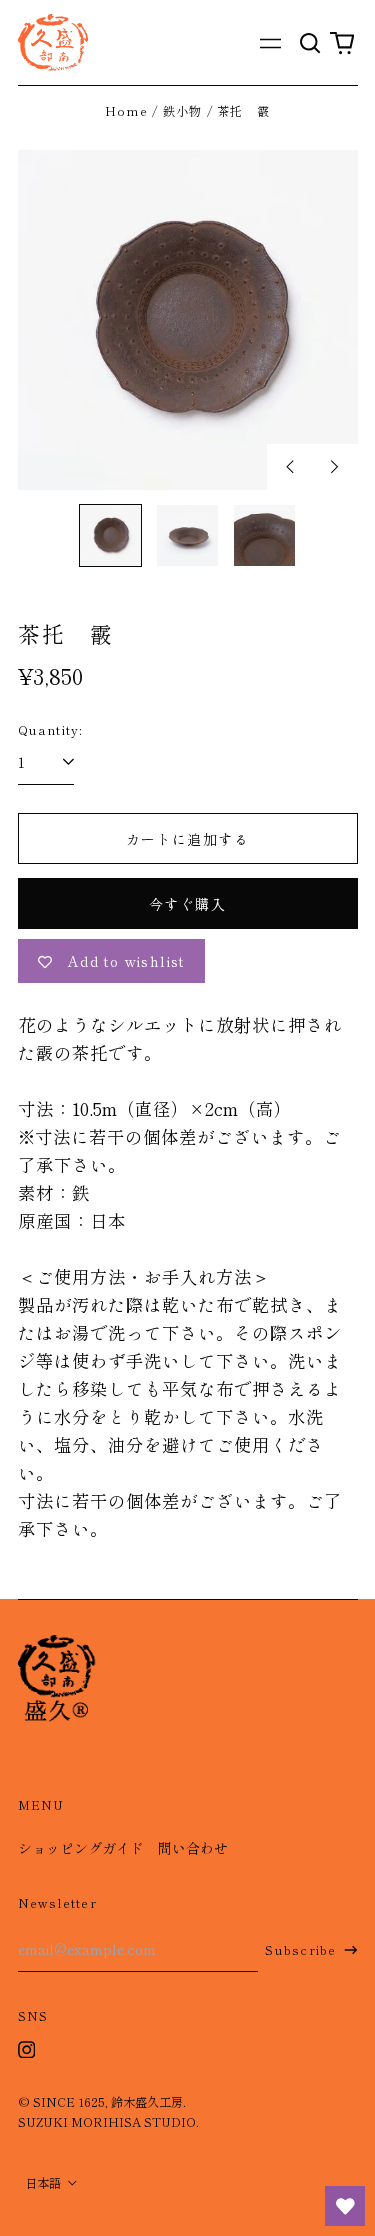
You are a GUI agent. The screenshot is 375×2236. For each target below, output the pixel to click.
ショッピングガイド (81, 1848)
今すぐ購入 (187, 904)
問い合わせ (193, 1848)
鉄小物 (183, 111)
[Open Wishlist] (345, 2206)
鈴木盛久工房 (147, 2102)
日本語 (44, 2183)
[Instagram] (27, 2050)
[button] (311, 42)
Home (126, 111)
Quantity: (51, 730)
